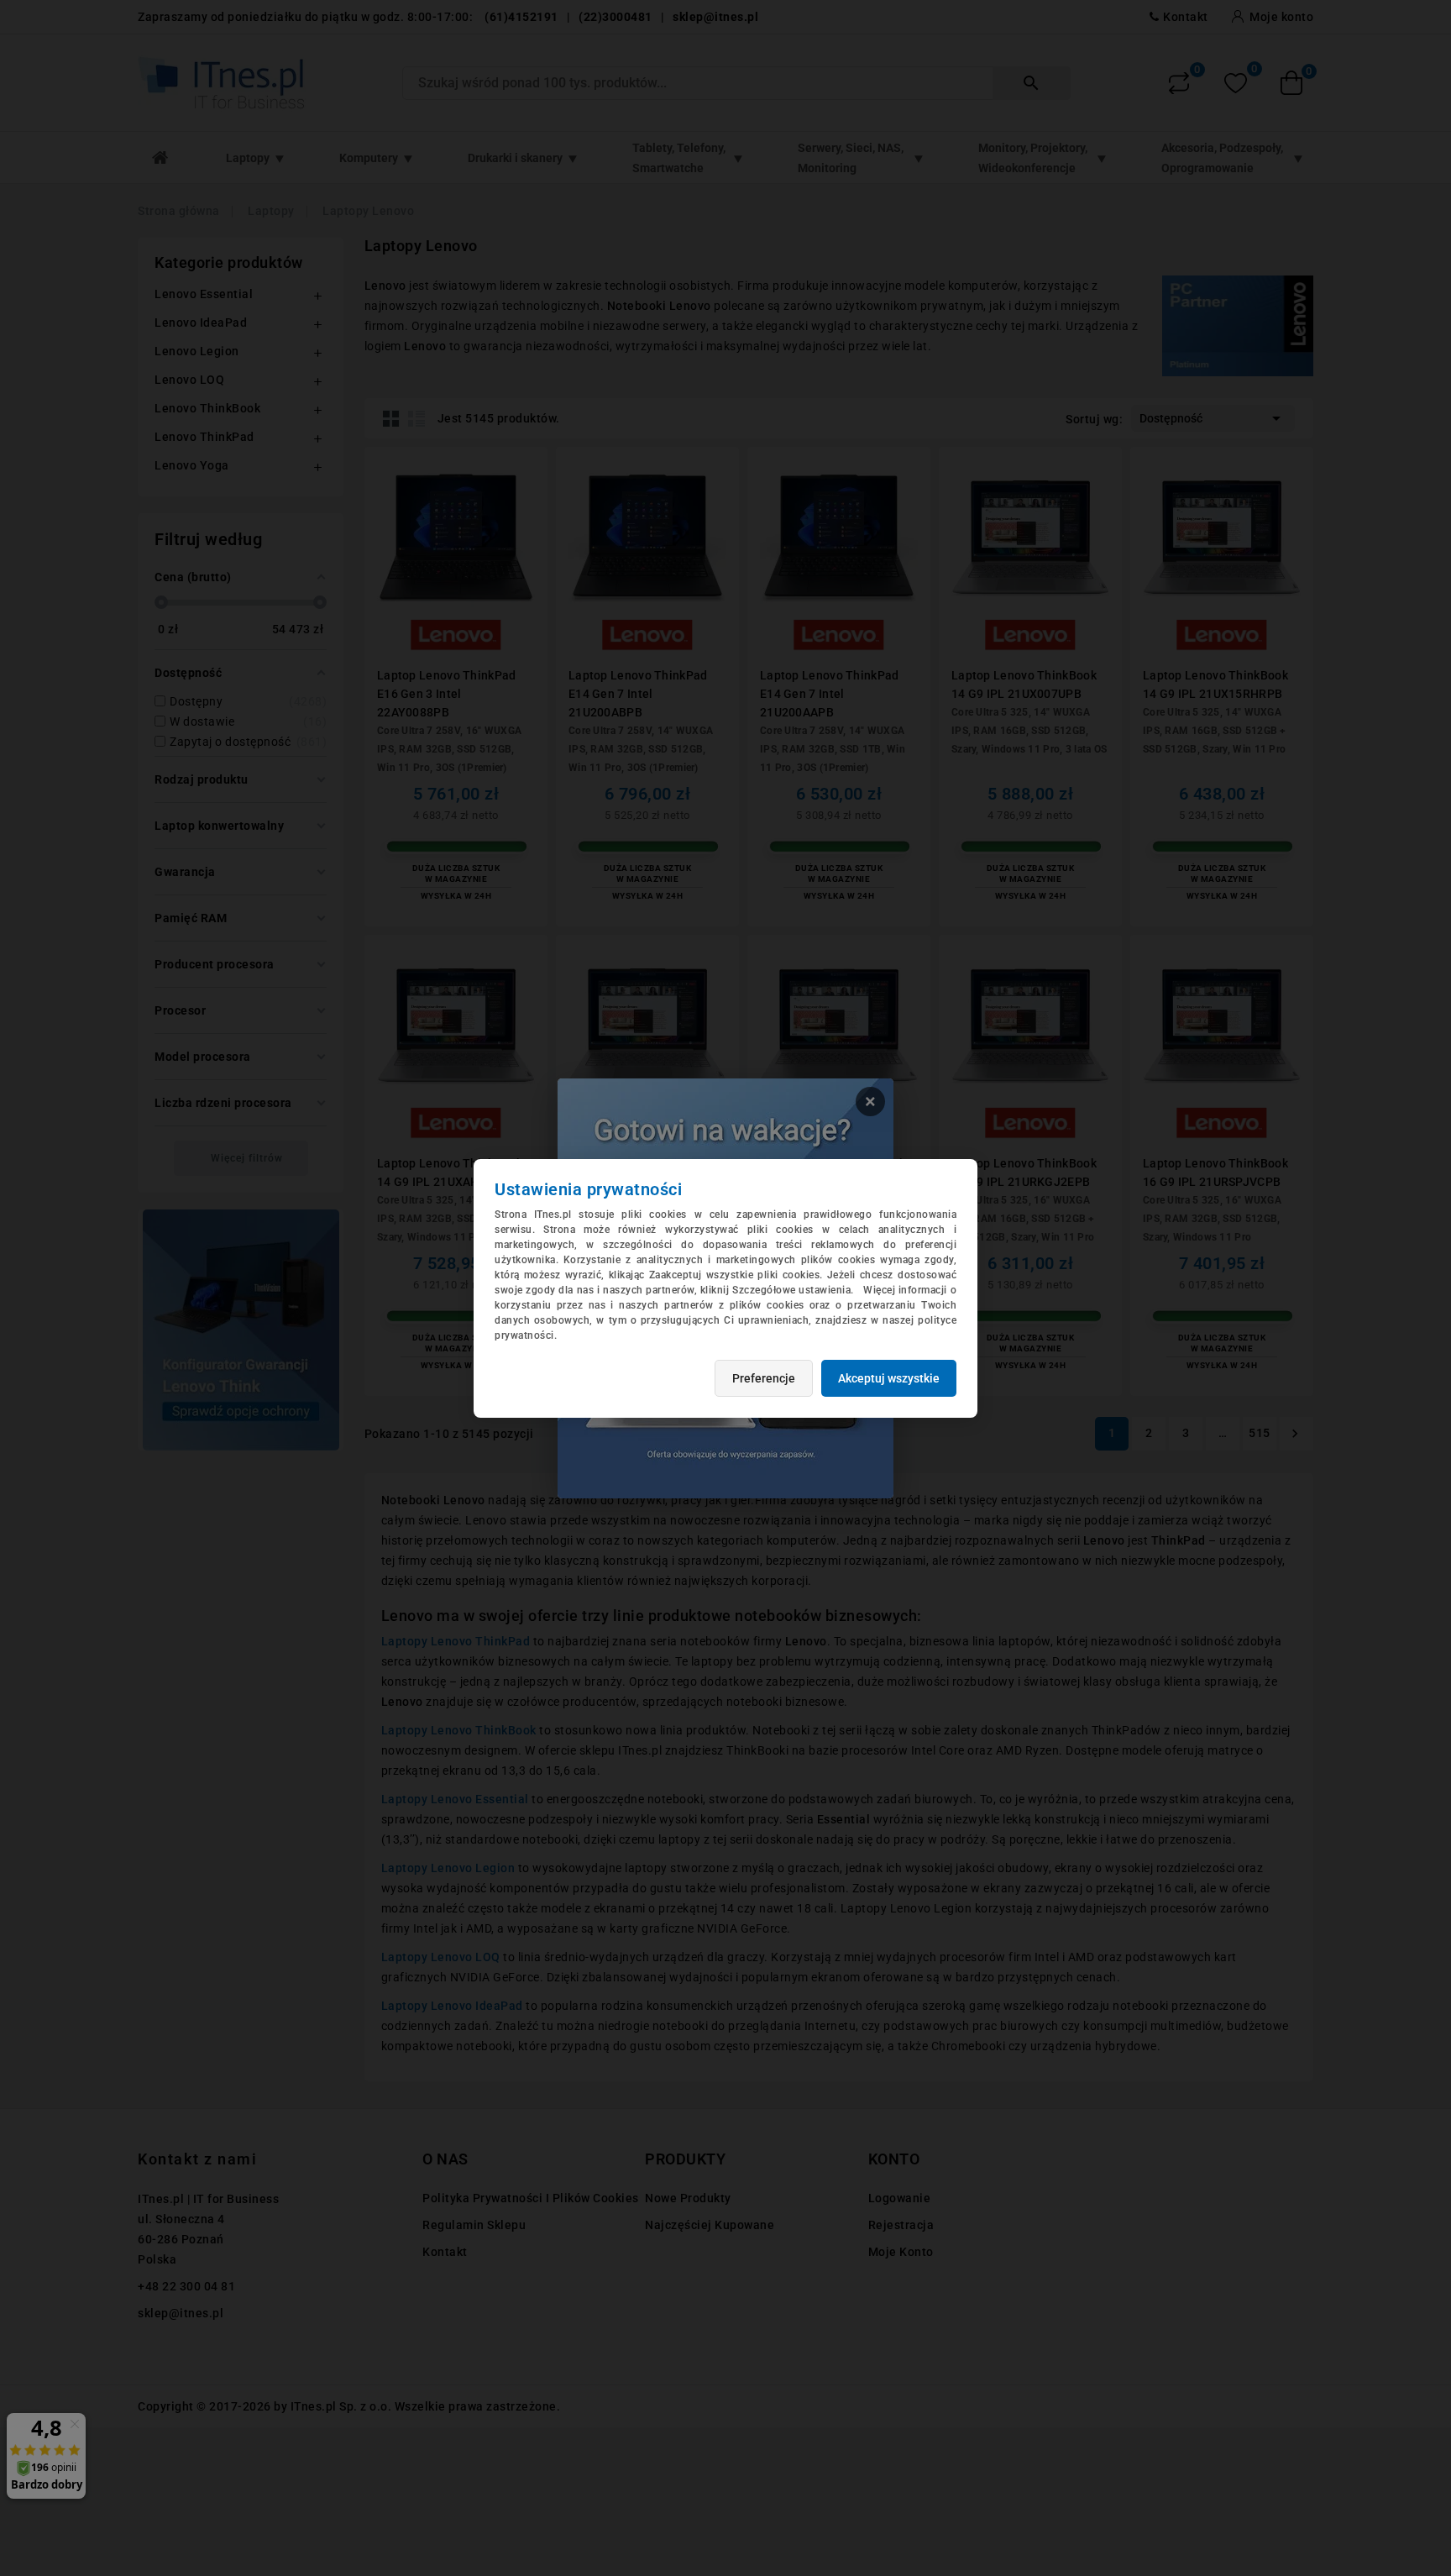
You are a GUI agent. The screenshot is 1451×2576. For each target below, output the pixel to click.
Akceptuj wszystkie (889, 1378)
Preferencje (764, 1378)
